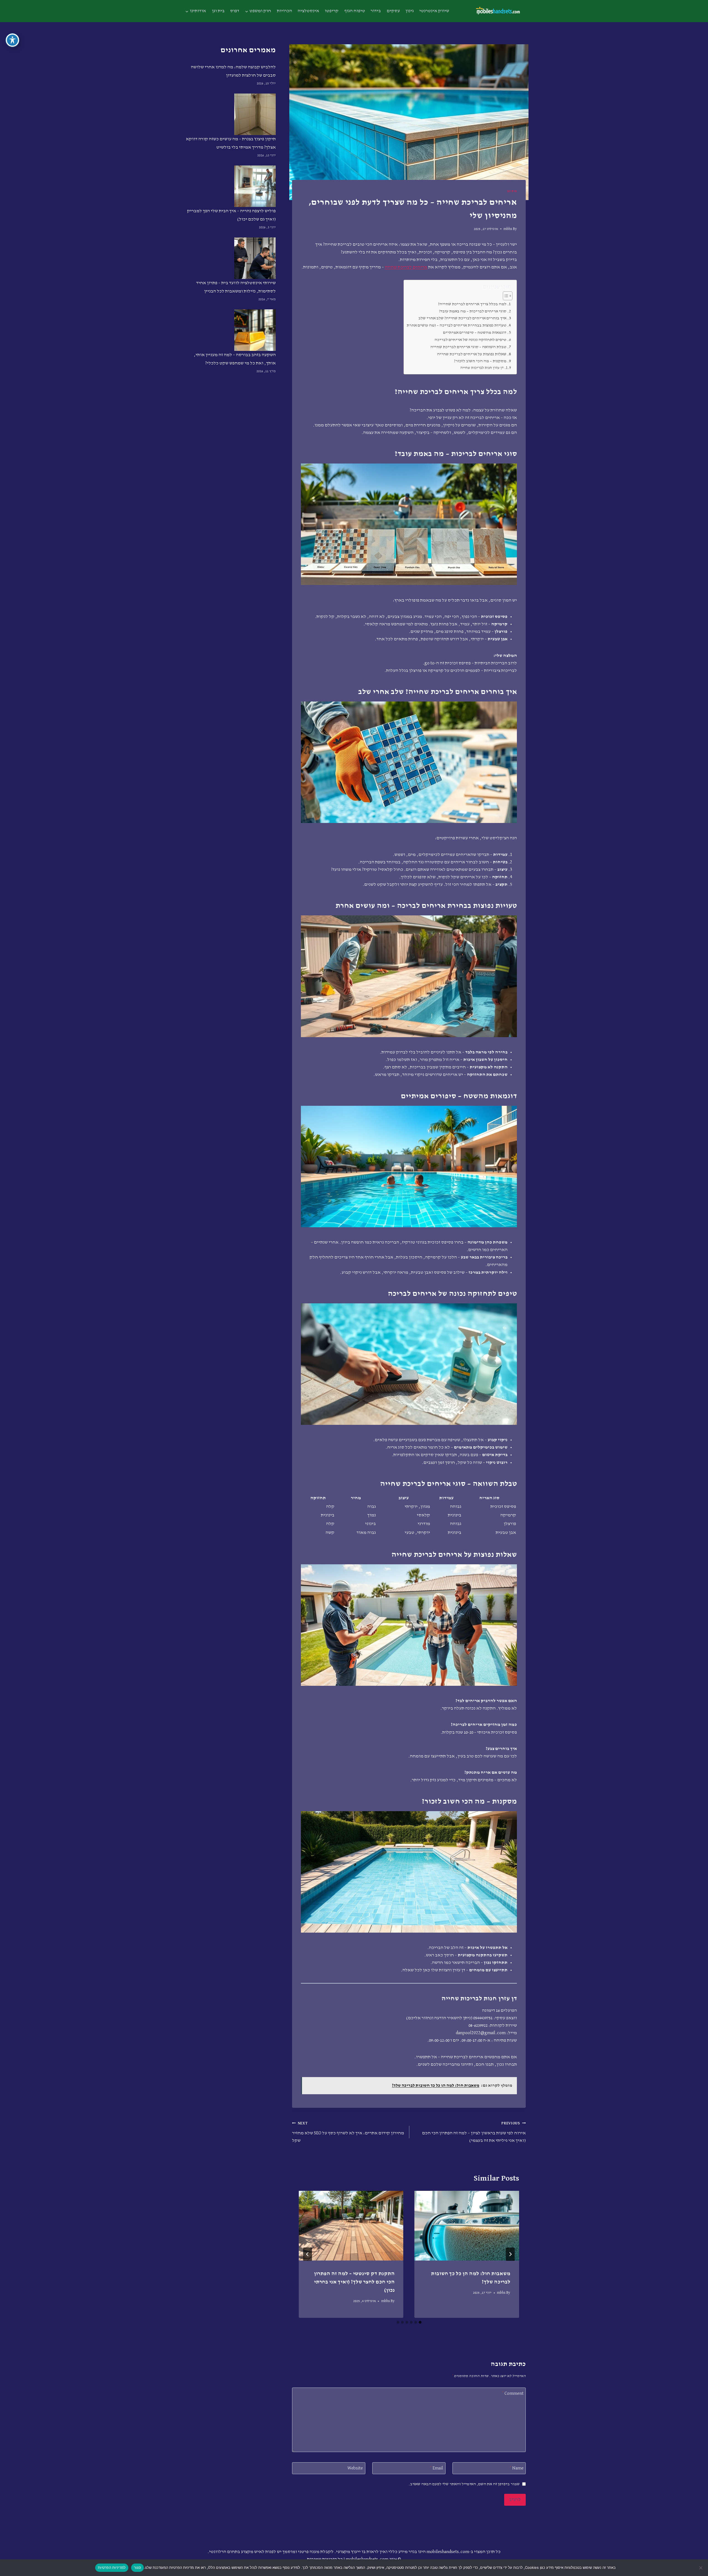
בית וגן (218, 11)
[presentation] (467, 2226)
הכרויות (284, 11)
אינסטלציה (308, 11)
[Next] (308, 2254)
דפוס (235, 11)
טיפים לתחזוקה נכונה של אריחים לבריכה (470, 340)
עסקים (393, 11)
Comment (513, 2394)
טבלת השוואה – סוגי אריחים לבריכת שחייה (468, 347)
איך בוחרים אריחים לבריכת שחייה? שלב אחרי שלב (462, 318)
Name (517, 2468)
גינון (410, 11)
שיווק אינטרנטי (434, 11)
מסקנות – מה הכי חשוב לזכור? (480, 361)
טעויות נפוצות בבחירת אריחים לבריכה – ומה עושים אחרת (456, 325)
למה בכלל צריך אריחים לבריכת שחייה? (472, 304)
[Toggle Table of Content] (505, 296)
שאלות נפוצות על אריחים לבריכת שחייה (472, 354)
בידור (376, 11)
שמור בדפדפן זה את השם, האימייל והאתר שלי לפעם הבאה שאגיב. (464, 2484)
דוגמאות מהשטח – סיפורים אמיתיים (475, 332)
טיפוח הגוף (355, 11)
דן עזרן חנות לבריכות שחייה (482, 368)
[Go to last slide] (510, 2254)
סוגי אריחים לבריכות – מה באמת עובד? (473, 311)
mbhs (508, 229)
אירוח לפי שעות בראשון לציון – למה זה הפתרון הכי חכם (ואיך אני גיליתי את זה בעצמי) (474, 2132)
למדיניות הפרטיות (112, 2567)
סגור (137, 2567)
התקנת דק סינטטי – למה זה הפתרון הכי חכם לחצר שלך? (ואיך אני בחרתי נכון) (354, 2282)
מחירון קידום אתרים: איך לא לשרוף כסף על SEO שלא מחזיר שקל (348, 2132)
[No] (701, 2568)
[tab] (420, 2322)
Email (437, 2468)
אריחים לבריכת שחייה (406, 267)
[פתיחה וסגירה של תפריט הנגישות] (12, 40)
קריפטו (332, 11)
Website (355, 2468)
